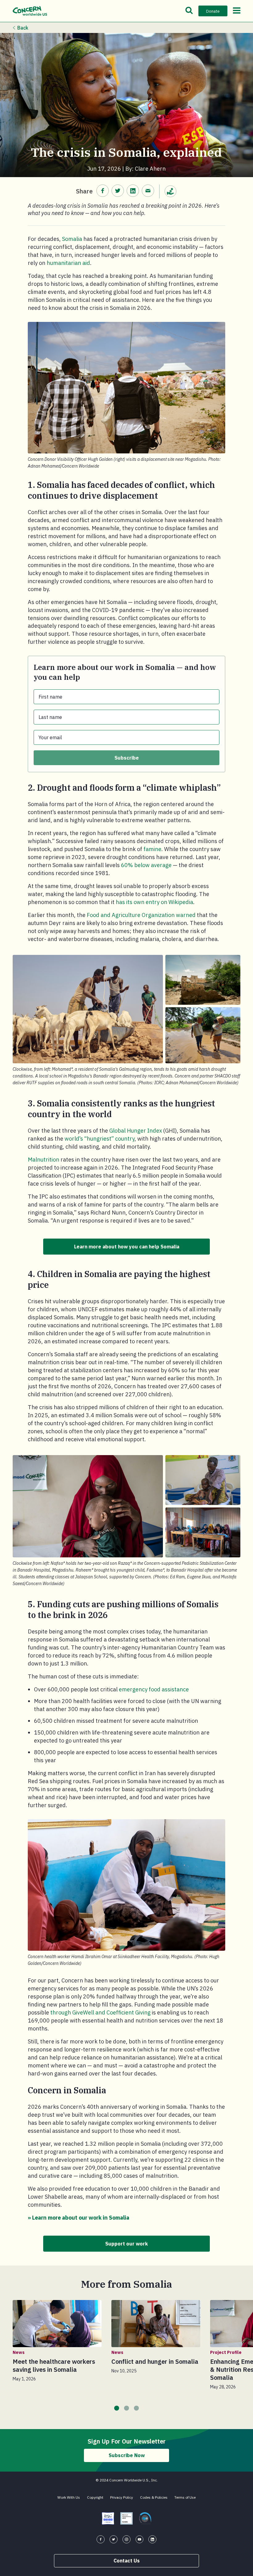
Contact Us (127, 2561)
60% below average (146, 865)
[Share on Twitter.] (118, 191)
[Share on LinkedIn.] (133, 191)
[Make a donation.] (171, 191)
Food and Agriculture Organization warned (141, 915)
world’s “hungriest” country (100, 1139)
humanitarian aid (68, 263)
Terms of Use (185, 2497)
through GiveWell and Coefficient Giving (100, 2012)
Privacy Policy (122, 2497)
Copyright (95, 2497)
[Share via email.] (148, 191)
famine (152, 849)
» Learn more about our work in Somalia (79, 2218)
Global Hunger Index (136, 1131)
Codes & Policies (154, 2497)
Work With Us (69, 2497)
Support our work (126, 2244)
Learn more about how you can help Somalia (127, 1247)
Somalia (72, 239)
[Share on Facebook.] (103, 191)
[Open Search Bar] (189, 11)
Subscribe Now (127, 2455)
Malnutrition (44, 1160)
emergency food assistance (154, 1689)
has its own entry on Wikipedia (154, 902)
